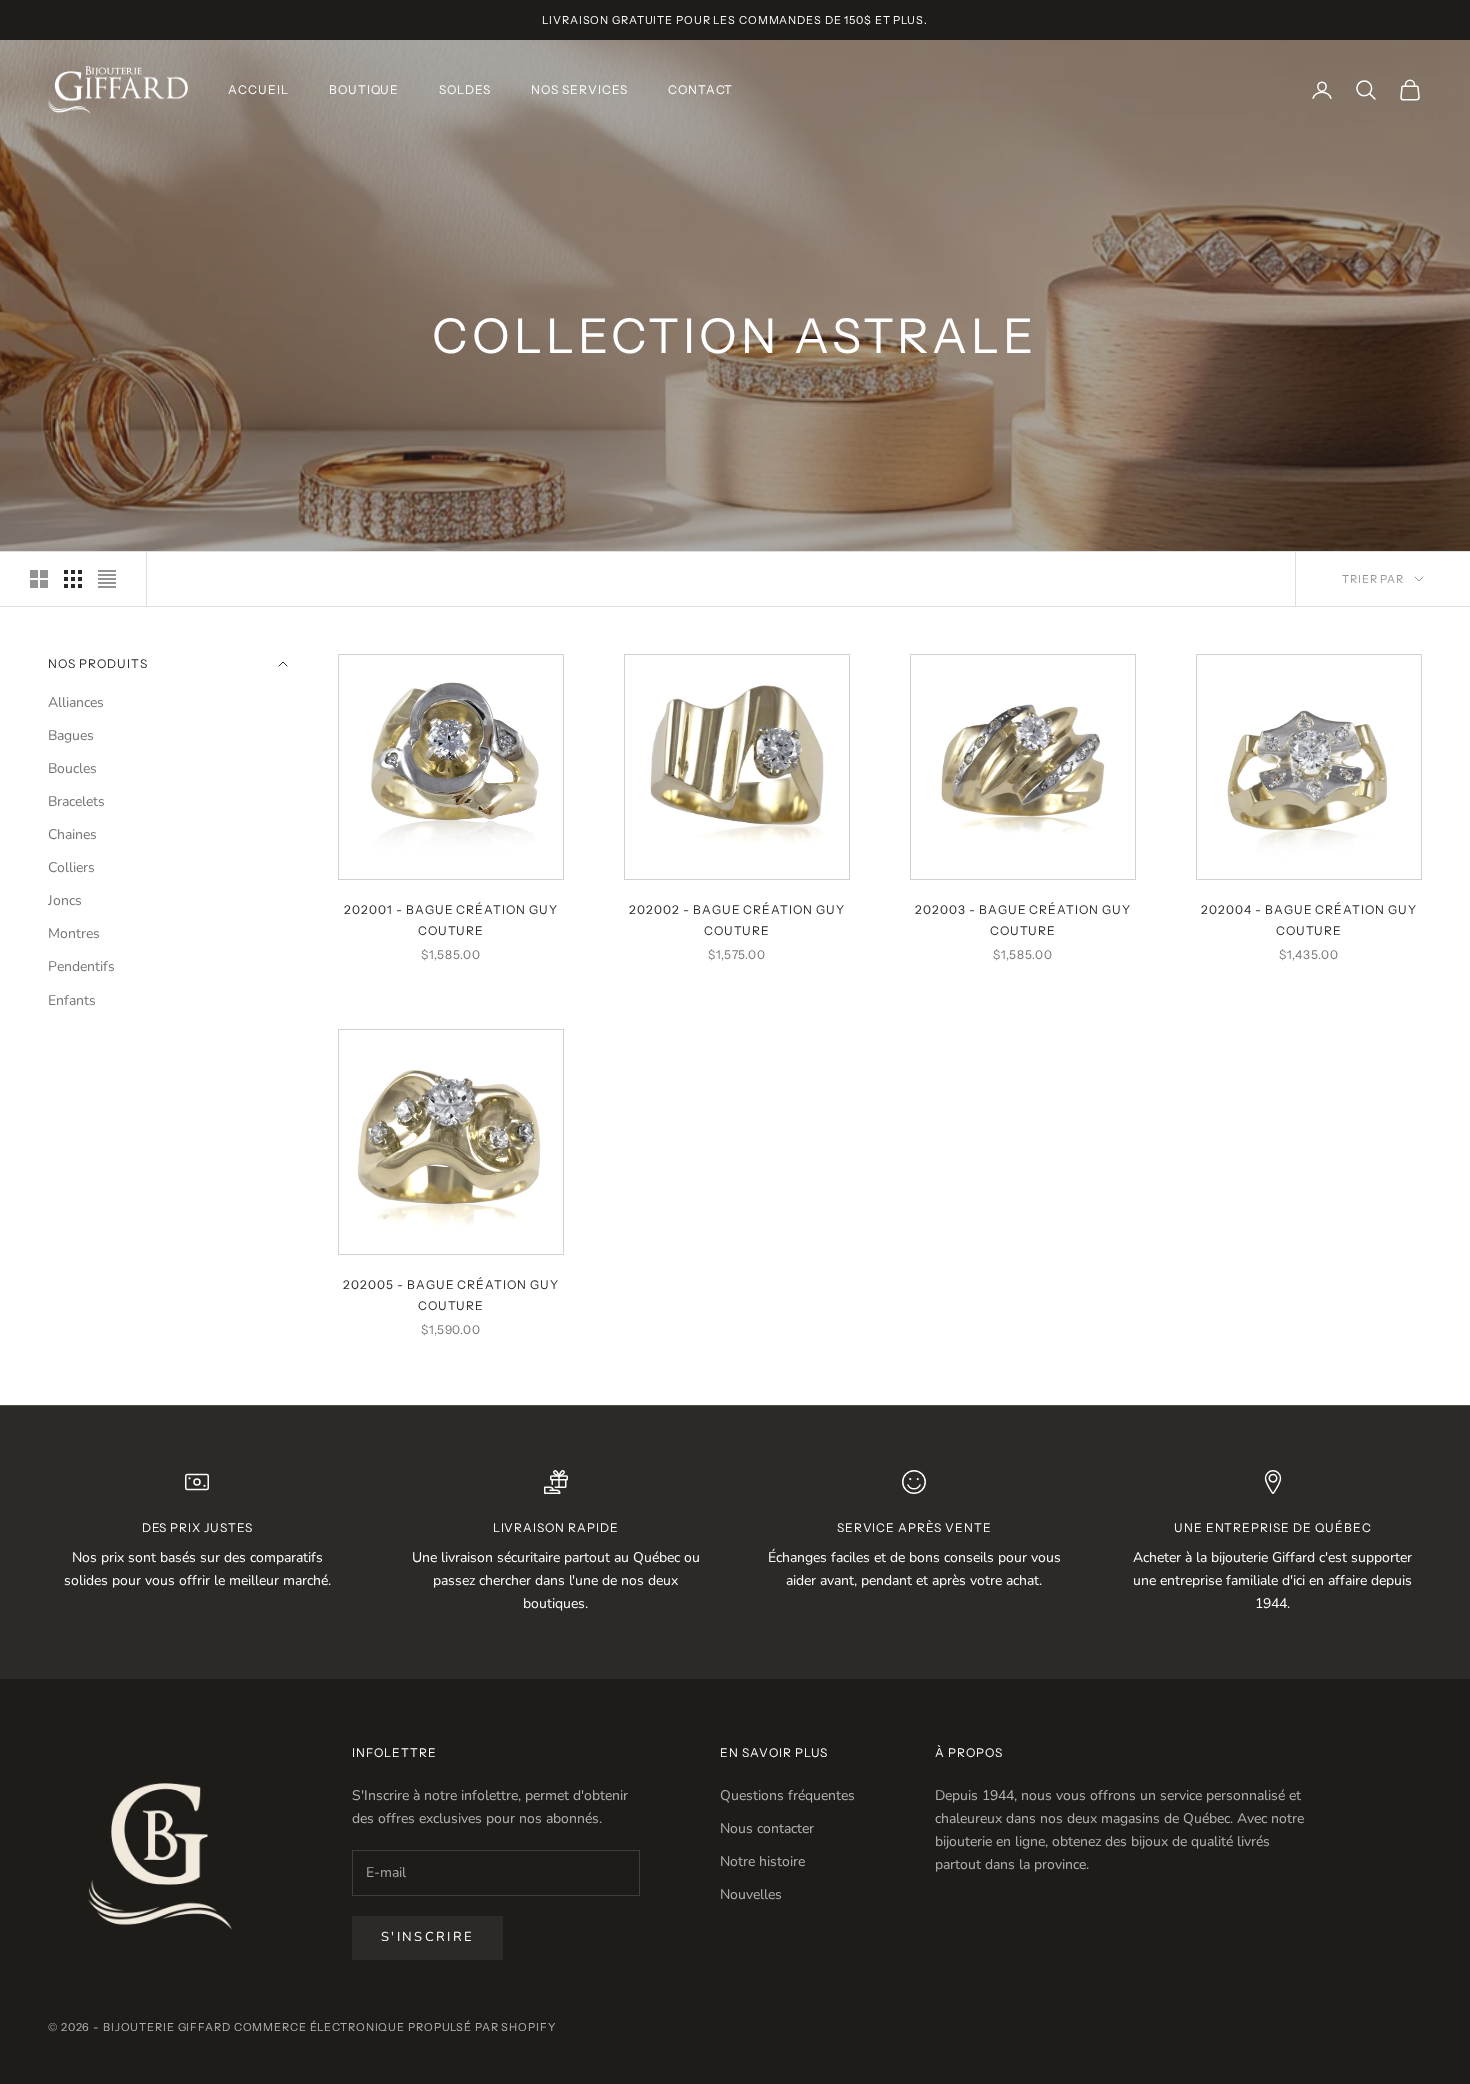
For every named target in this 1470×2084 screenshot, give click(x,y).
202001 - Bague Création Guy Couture (451, 919)
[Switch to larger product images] (39, 579)
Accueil (258, 89)
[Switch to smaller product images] (73, 579)
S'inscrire (427, 1937)
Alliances (76, 702)
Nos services (579, 89)
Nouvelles (751, 1894)
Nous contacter (767, 1828)
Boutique (364, 89)
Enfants (72, 1000)
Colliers (71, 867)
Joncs (65, 900)
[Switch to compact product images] (107, 579)
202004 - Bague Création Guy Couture (1309, 919)
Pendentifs (81, 966)
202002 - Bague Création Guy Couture (737, 919)
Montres (74, 933)
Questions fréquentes (787, 1795)
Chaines (72, 834)
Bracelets (76, 801)
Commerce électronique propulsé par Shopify (395, 2027)
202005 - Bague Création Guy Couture (451, 1294)
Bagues (71, 735)
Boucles (72, 768)
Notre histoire (762, 1861)
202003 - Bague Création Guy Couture (1023, 919)
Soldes (465, 89)
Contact (701, 89)
